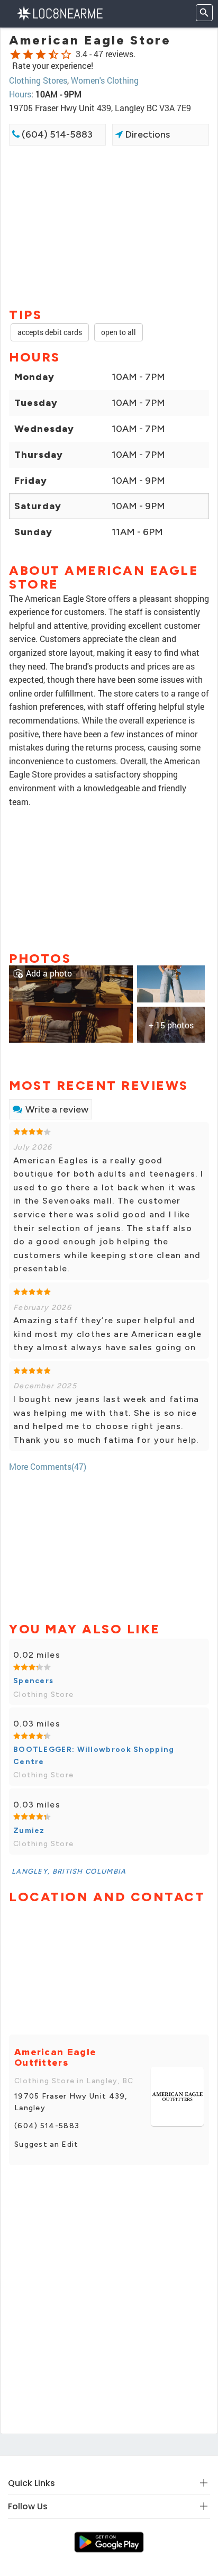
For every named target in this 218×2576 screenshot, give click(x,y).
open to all (119, 332)
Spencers (33, 1681)
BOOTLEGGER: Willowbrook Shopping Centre (94, 1755)
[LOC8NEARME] (60, 12)
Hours (20, 94)
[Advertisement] (109, 225)
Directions (146, 134)
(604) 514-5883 (56, 134)
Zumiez (29, 1831)
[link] (71, 1003)
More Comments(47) (48, 1466)
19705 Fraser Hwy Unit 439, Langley (71, 2102)
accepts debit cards (50, 332)
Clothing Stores (38, 80)
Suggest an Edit (47, 2144)
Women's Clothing (105, 80)
